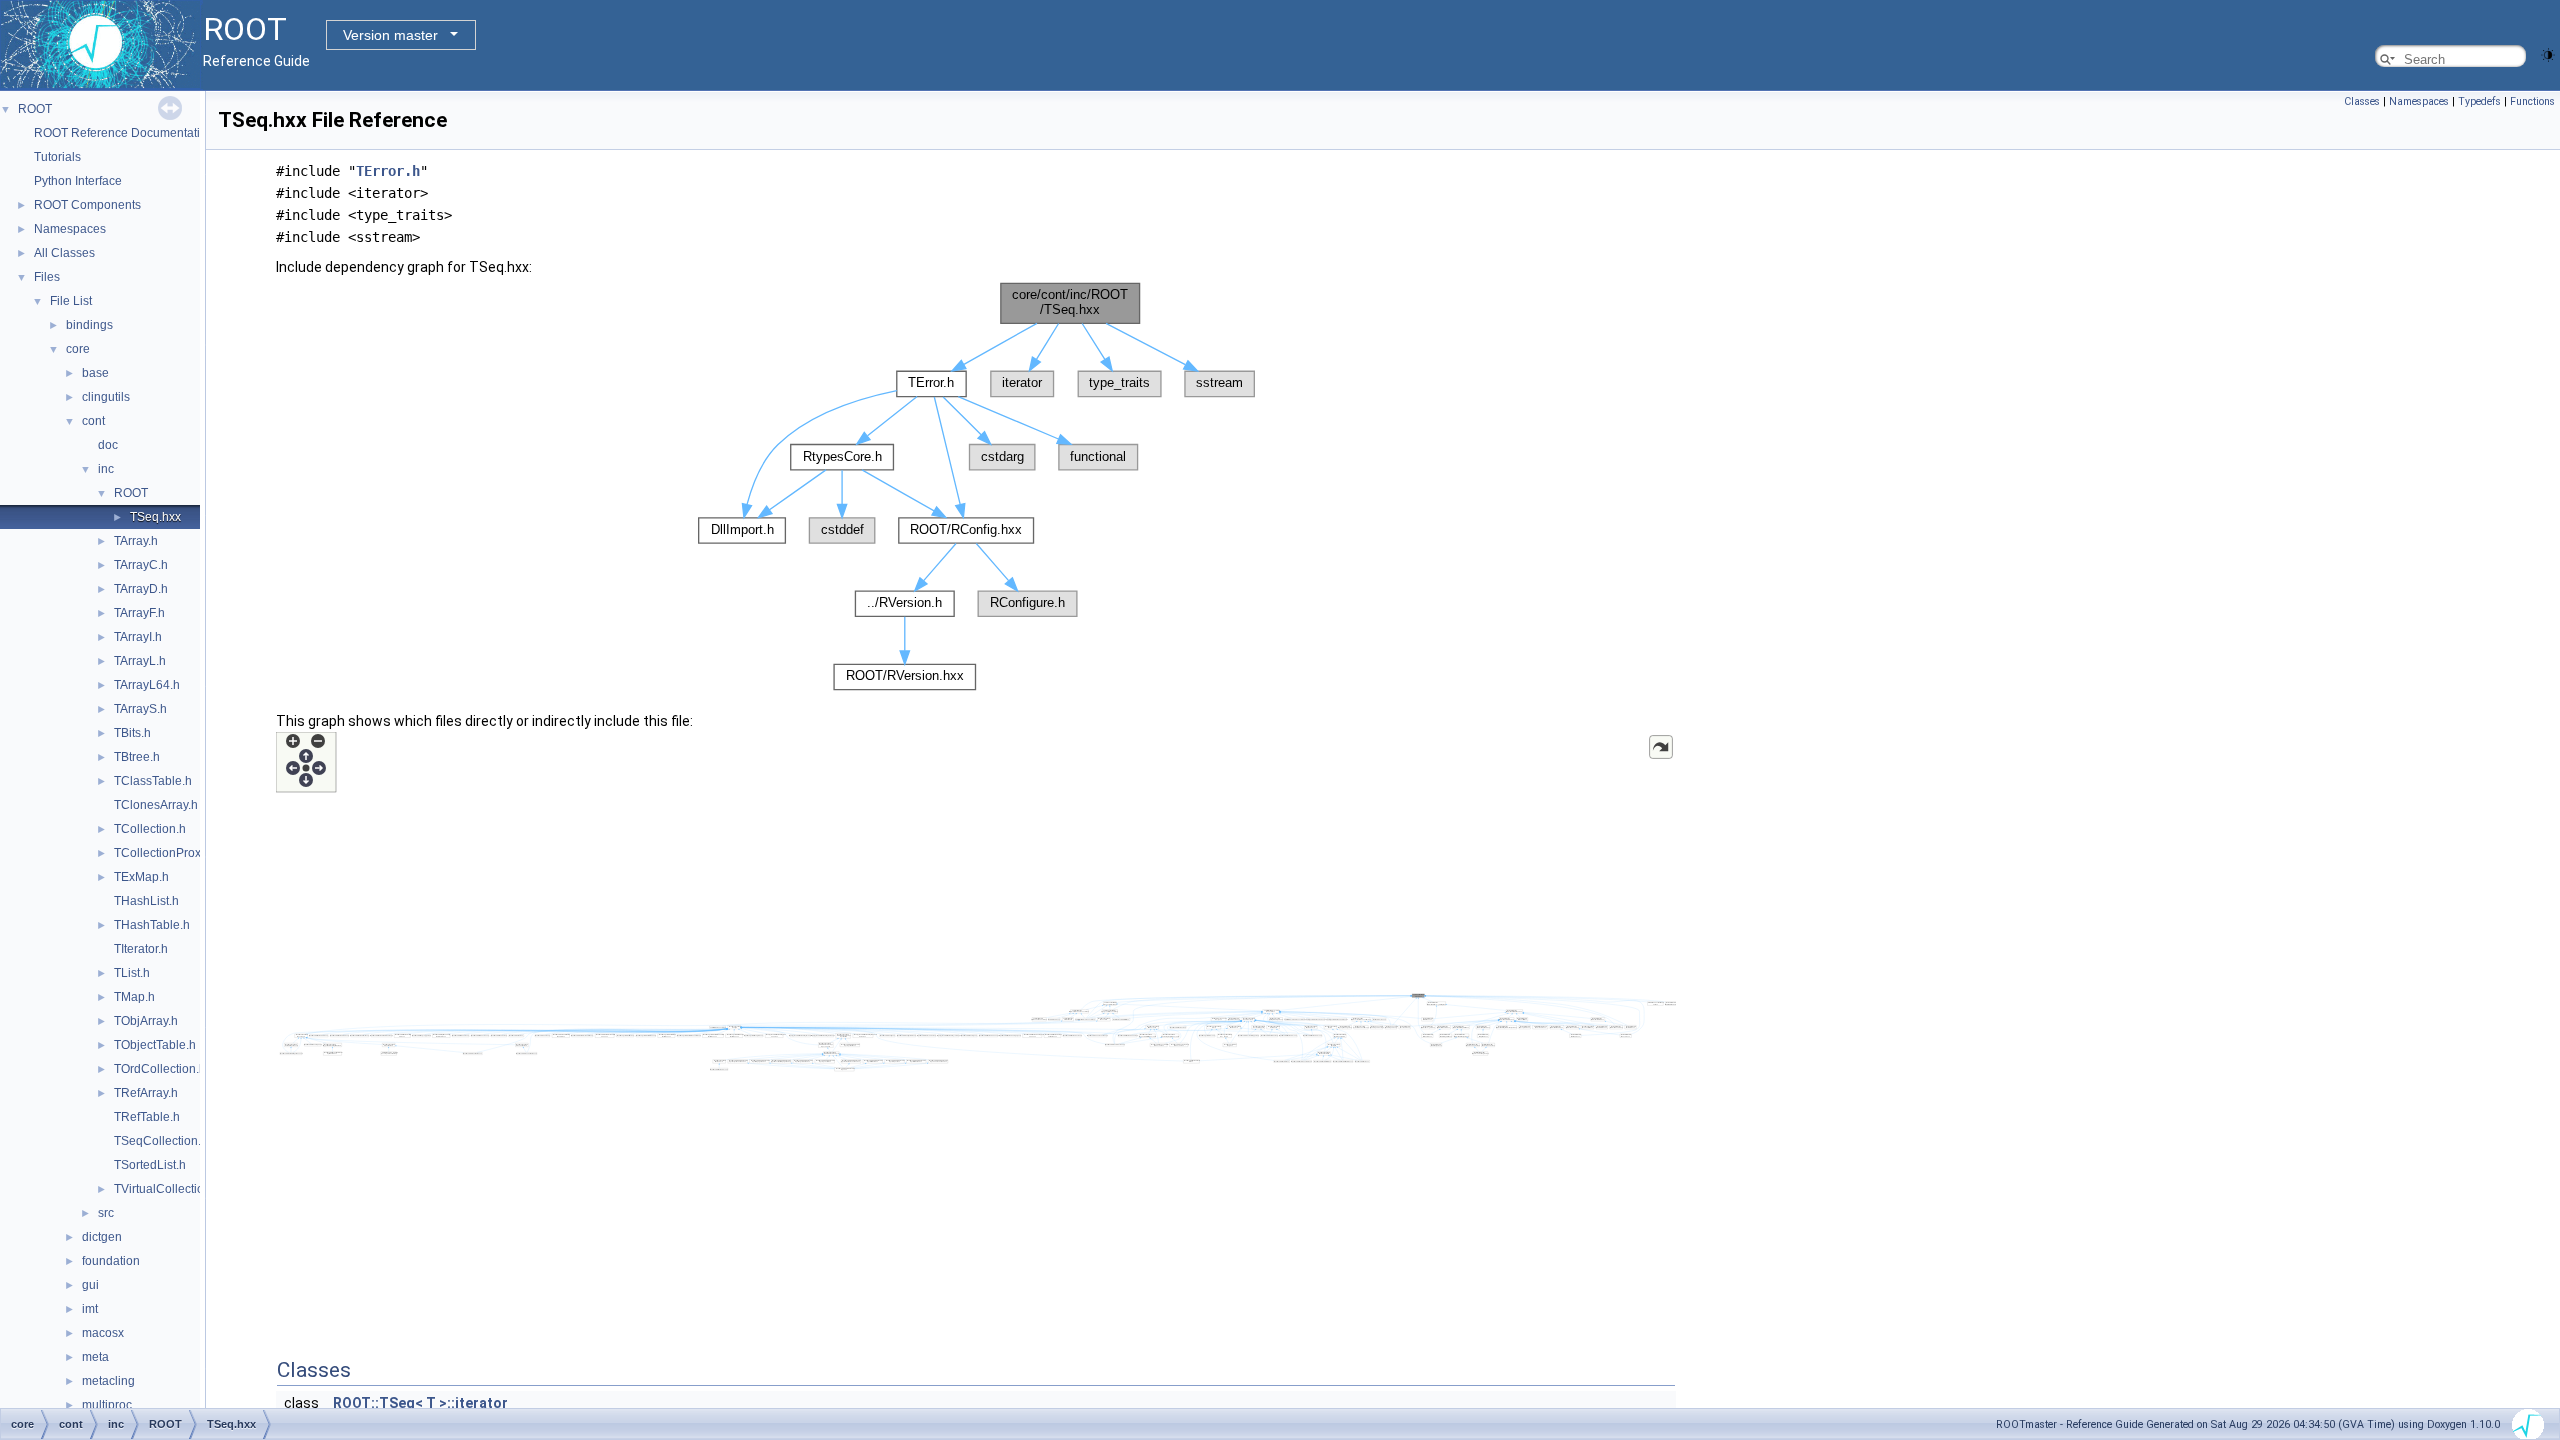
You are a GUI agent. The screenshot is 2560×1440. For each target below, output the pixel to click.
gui (90, 1285)
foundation (111, 1261)
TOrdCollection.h (160, 1069)
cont (93, 421)
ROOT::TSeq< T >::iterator (420, 1403)
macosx (103, 1333)
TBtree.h (137, 757)
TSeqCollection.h (161, 1141)
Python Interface (78, 181)
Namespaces (70, 229)
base (95, 373)
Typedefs (2479, 101)
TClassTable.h (153, 781)
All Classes (64, 253)
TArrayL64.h (147, 685)
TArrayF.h (139, 613)
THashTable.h (152, 925)
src (106, 1213)
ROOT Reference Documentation (124, 133)
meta (95, 1357)
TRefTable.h (147, 1117)
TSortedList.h (150, 1165)
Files (47, 277)
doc (108, 445)
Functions (2532, 101)
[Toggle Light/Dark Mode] (2548, 53)
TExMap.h (141, 877)
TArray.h (136, 541)
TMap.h (134, 997)
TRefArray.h (146, 1093)
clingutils (106, 397)
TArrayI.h (138, 637)
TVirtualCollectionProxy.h (182, 1189)
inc (106, 469)
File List (71, 301)
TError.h (388, 171)
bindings (89, 325)
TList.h (132, 973)
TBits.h (132, 733)
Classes (2362, 101)
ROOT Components (87, 205)
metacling (108, 1381)
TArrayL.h (140, 661)
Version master (390, 35)
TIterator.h (141, 949)
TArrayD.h (141, 589)
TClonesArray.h (156, 805)
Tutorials (57, 157)
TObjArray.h (146, 1021)
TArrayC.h (141, 565)
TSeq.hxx (155, 517)
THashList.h (146, 901)
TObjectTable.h (155, 1045)
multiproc (107, 1405)
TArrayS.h (140, 709)
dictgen (102, 1237)
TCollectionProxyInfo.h (175, 853)
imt (90, 1309)
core (78, 349)
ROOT (35, 109)
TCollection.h (150, 829)
